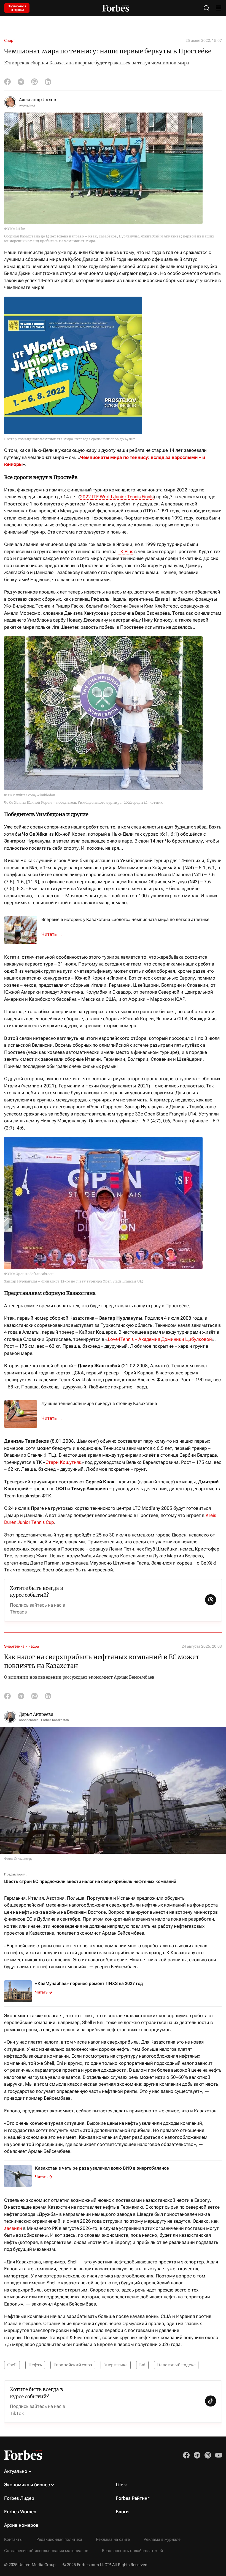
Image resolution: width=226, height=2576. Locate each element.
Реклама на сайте (113, 2539)
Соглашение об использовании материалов (46, 2551)
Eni (142, 2365)
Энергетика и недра (22, 1646)
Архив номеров (21, 2525)
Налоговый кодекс (176, 2365)
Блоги (122, 2512)
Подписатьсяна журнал (17, 8)
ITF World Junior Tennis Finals (123, 497)
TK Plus (125, 551)
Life (119, 2485)
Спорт (10, 40)
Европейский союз (73, 2365)
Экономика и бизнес (27, 2485)
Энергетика (116, 2365)
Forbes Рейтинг (133, 2498)
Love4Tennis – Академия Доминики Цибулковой (160, 1339)
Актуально (16, 2471)
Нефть (35, 2365)
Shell (12, 2365)
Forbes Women (20, 2512)
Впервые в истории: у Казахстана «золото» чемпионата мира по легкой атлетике (125, 919)
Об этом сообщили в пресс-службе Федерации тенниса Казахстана (55, 1418)
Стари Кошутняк (63, 1462)
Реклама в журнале (162, 2539)
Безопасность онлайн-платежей (132, 2551)
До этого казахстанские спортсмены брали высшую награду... (55, 934)
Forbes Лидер (19, 2498)
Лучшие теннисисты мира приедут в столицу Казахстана (99, 1403)
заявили (13, 2228)
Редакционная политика (59, 2539)
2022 (86, 497)
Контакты (13, 2539)
